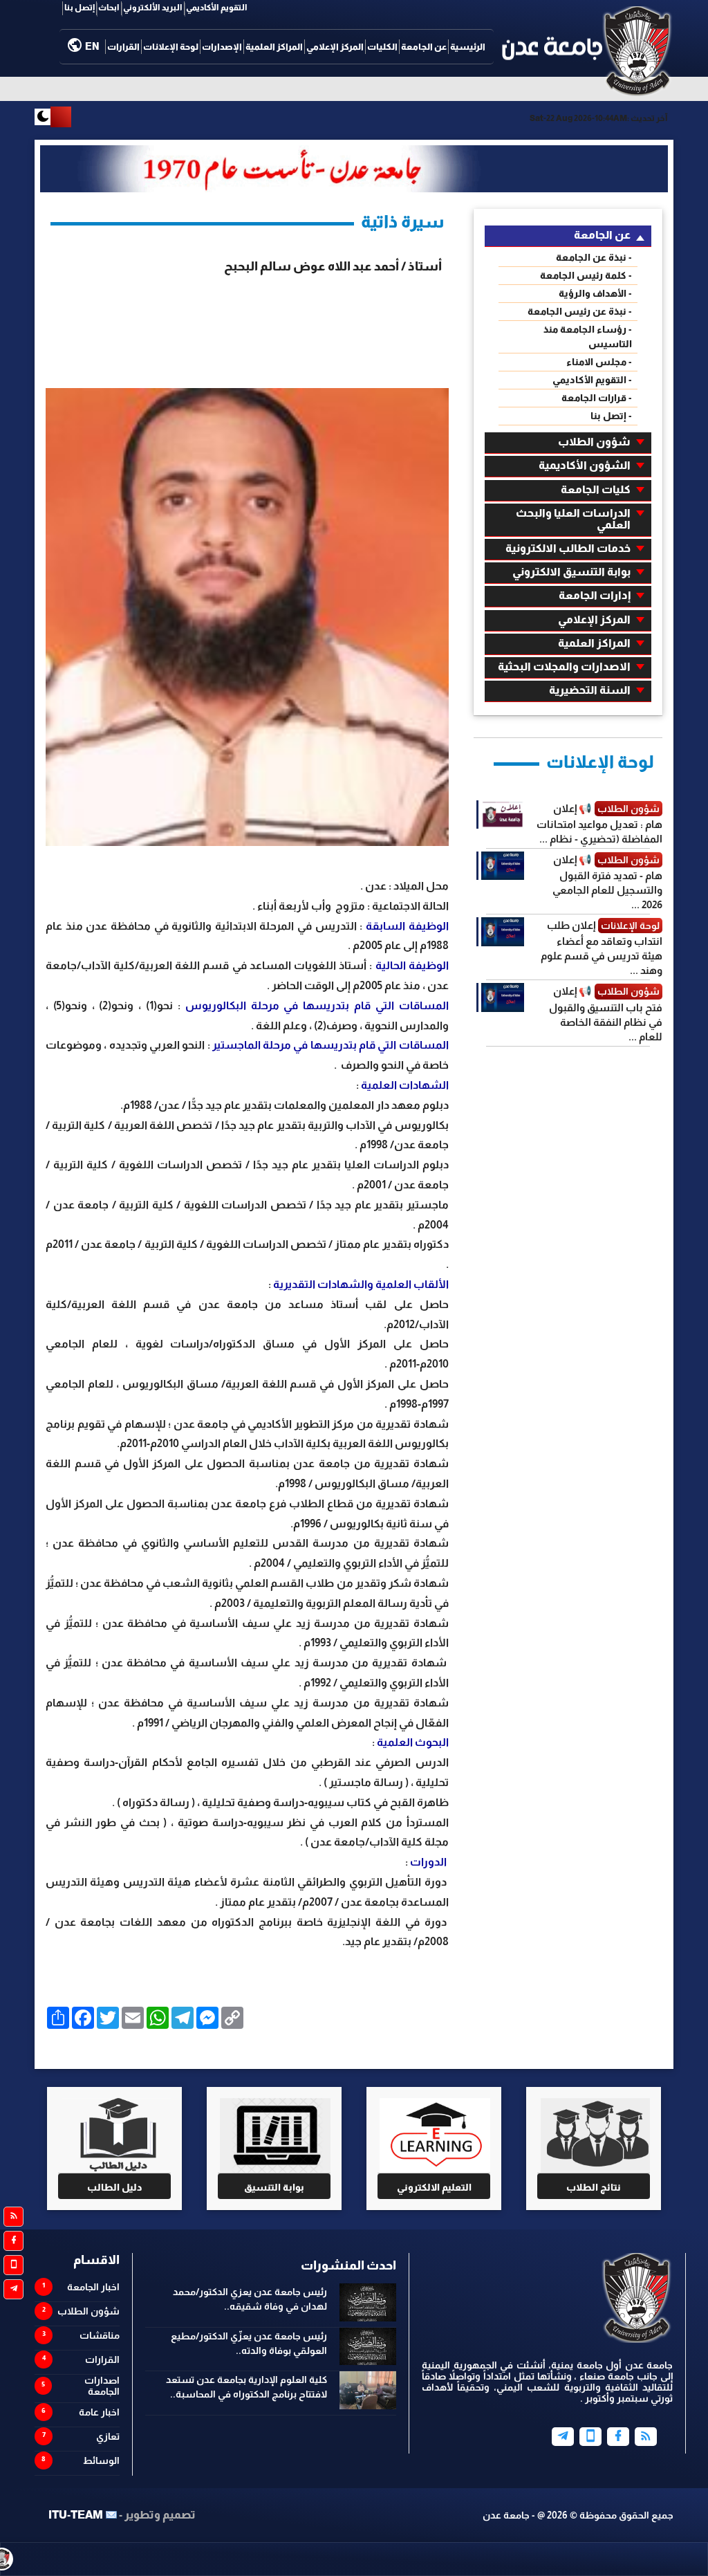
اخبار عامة (99, 2412)
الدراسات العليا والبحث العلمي (573, 519)
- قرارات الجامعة (597, 398)
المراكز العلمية (274, 47)
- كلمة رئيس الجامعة (586, 275)
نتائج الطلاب (594, 2187)
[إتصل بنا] (590, 2437)
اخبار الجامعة (93, 2287)
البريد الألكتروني (153, 8)
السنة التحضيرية (590, 690)
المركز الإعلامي (335, 47)
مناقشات (100, 2335)
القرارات (123, 47)
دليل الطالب (115, 2187)
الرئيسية (468, 47)
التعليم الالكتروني (434, 2187)
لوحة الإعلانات (171, 47)
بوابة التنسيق (274, 2187)
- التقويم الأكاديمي (592, 380)
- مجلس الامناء (599, 362)
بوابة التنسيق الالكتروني (571, 572)
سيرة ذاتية (403, 221)
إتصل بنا (80, 8)
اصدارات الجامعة (102, 2386)
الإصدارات (222, 47)
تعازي (108, 2436)
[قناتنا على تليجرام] (13, 2289)
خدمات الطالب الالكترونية (568, 548)
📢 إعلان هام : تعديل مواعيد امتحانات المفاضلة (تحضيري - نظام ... (599, 824)
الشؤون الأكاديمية (585, 465)
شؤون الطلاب (594, 442)
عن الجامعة (424, 47)
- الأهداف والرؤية (595, 293)
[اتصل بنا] (13, 2265)
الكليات (382, 47)
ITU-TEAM (76, 2515)
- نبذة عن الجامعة (594, 257)
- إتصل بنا (611, 416)
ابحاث (109, 8)
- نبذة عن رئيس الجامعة (580, 311)
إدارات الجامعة (595, 595)
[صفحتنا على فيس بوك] (13, 2241)
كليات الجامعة (596, 489)
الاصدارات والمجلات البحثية (564, 666)
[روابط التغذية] (13, 2217)
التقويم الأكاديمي (217, 8)
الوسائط (101, 2460)
